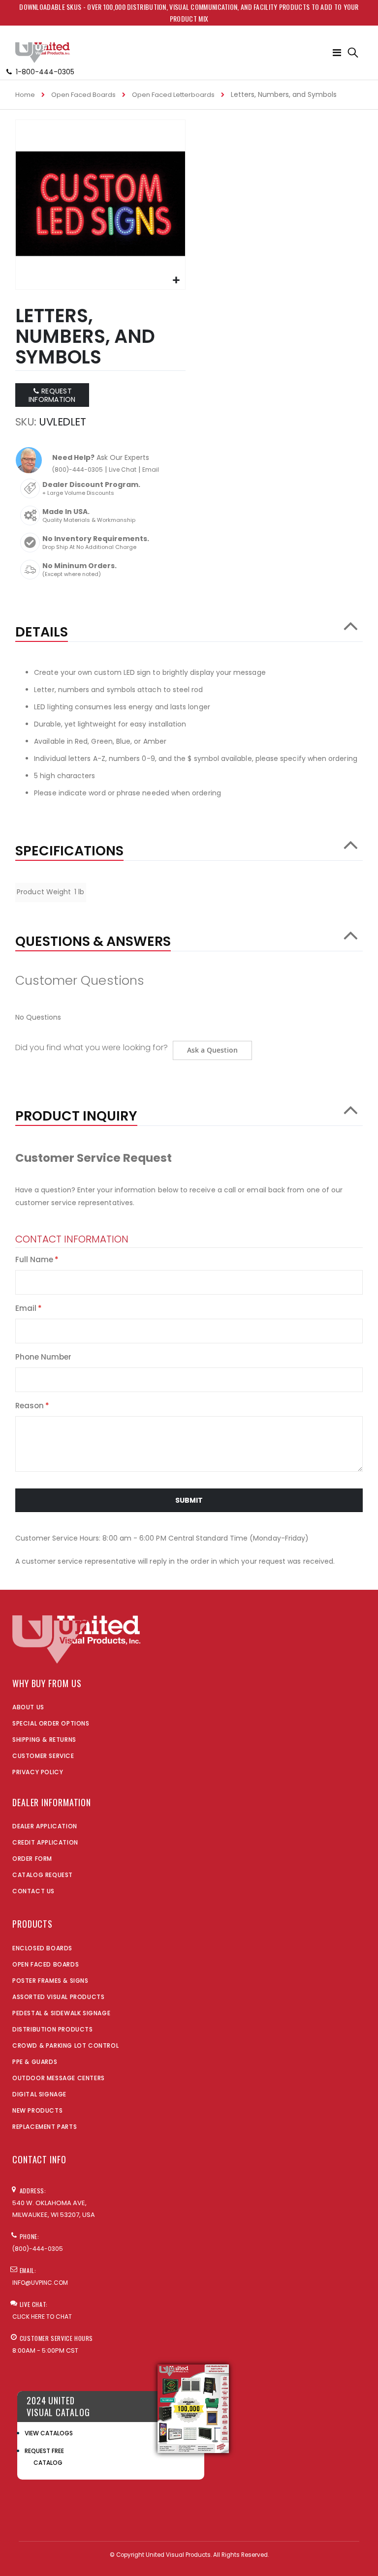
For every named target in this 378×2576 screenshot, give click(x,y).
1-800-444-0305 (45, 72)
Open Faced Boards (83, 95)
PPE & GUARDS (35, 2062)
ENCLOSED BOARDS (42, 1948)
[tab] (189, 627)
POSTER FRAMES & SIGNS (50, 1981)
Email (151, 470)
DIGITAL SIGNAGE (39, 2094)
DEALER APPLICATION (45, 1826)
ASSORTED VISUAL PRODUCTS (58, 1997)
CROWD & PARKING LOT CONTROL (65, 2046)
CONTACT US (33, 1891)
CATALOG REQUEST (43, 1875)
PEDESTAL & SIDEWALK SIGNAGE (61, 2013)
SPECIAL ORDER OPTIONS (51, 1723)
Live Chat (123, 470)
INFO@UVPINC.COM (40, 2283)
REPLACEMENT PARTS (45, 2127)
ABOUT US (28, 1707)
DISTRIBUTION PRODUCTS (53, 2029)
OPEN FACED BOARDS (46, 1964)
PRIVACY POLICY (38, 1772)
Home (25, 95)
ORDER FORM (32, 1859)
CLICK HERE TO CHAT (42, 2317)
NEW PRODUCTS (37, 2110)
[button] (176, 281)
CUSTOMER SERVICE (43, 1756)
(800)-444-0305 (78, 470)
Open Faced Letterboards (173, 95)
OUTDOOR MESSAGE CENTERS (59, 2078)
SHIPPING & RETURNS (44, 1740)
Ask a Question (212, 1050)
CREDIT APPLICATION (45, 1842)
